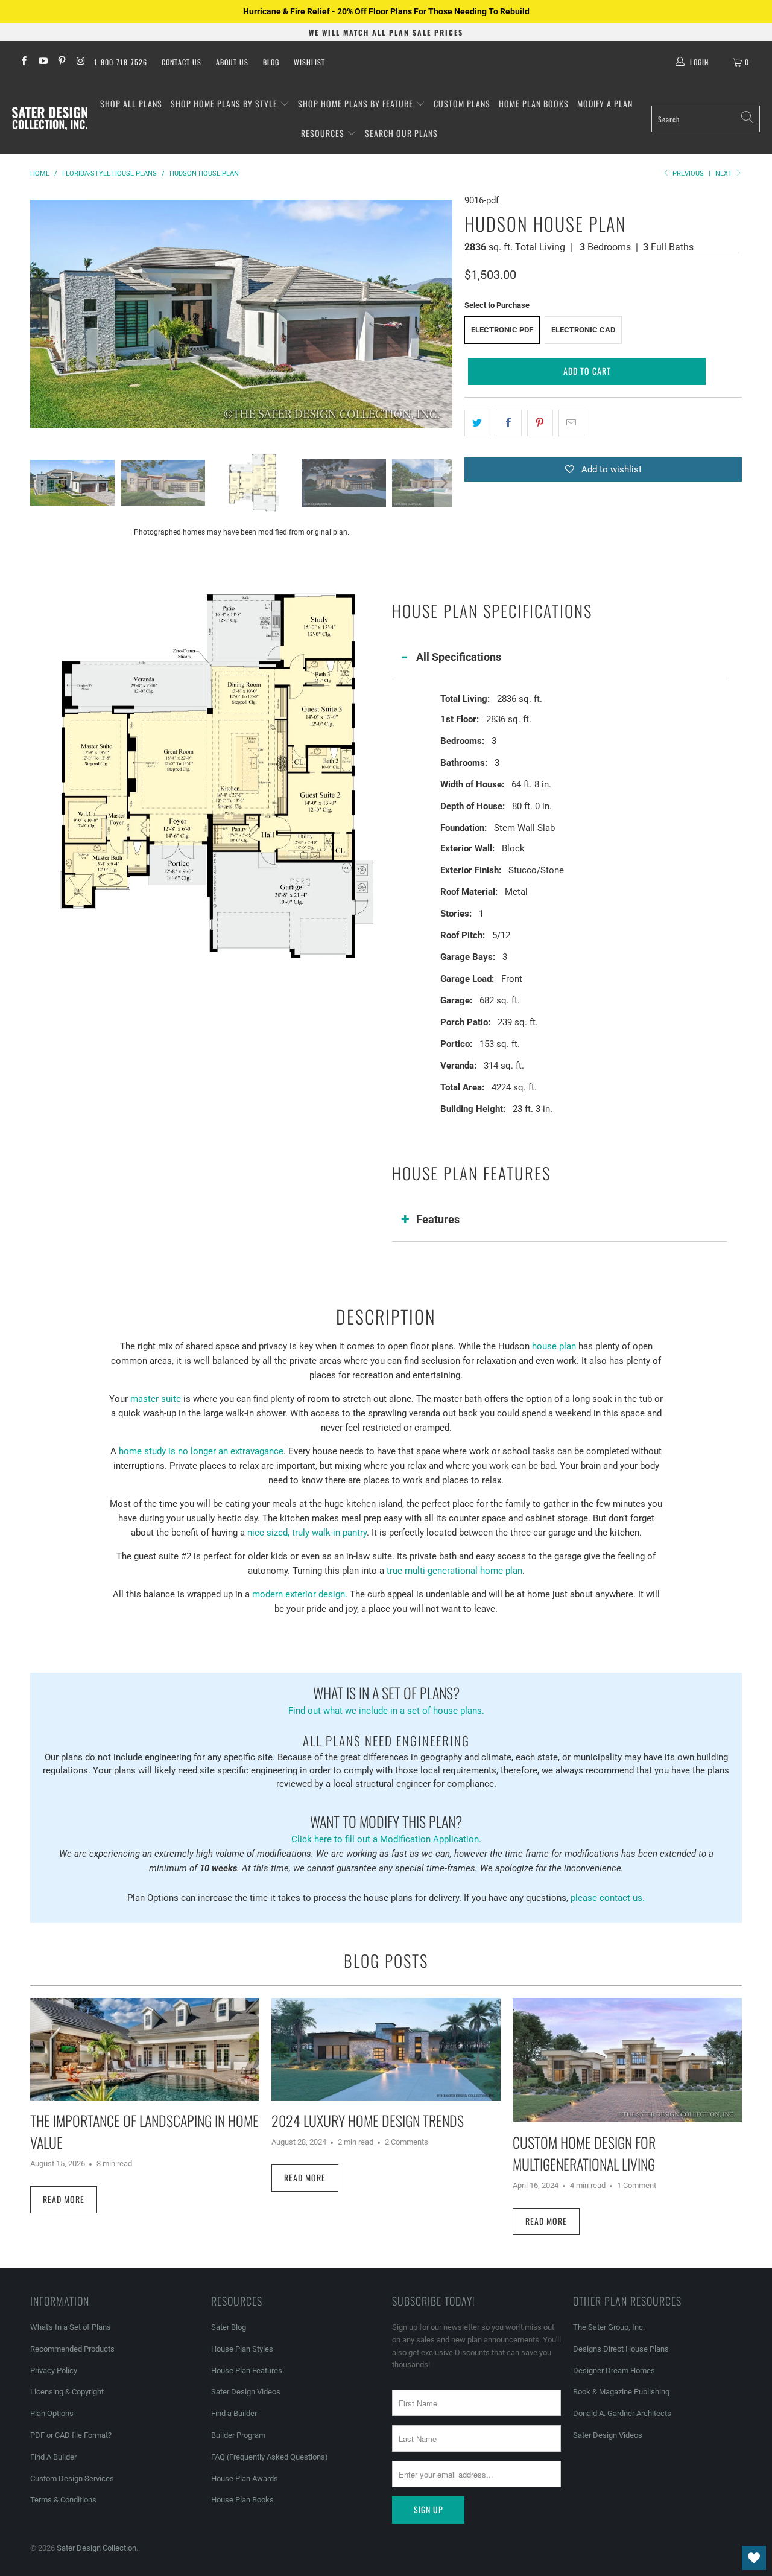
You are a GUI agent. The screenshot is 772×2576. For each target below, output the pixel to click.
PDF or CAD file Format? (71, 2435)
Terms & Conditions (63, 2500)
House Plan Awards (245, 2479)
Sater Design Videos (246, 2392)
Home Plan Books (534, 103)
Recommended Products (72, 2349)
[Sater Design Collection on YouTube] (42, 62)
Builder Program (238, 2435)
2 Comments (407, 2142)
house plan (554, 1346)
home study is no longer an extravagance (201, 1451)
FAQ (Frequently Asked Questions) (270, 2457)
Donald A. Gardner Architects (622, 2413)
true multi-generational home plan (454, 1571)
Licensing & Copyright (67, 2392)
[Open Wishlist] (754, 2558)
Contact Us (182, 62)
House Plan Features (247, 2371)
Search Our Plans (401, 133)
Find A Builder (53, 2457)
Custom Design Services (72, 2479)
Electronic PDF (502, 330)
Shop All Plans (131, 103)
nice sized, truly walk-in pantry (307, 1533)
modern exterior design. (300, 1594)
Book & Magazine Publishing (621, 2392)
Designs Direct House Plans (621, 2349)
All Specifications (459, 657)
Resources (324, 133)
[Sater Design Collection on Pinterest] (61, 62)
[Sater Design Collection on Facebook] (23, 62)
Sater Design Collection (96, 2548)
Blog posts (386, 1961)
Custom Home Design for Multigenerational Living (584, 2153)
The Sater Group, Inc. (609, 2327)
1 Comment (637, 2185)
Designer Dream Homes (614, 2371)
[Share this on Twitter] (477, 423)
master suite (156, 1399)
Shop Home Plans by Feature (357, 103)
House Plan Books (242, 2500)
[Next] (443, 314)
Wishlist (309, 62)
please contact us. (608, 1898)
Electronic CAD (583, 330)
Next (725, 173)
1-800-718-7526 (121, 62)
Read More (64, 2199)
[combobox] (706, 119)
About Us (232, 62)
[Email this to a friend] (571, 423)
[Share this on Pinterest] (540, 423)
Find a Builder (234, 2413)
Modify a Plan (605, 103)
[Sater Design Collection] (50, 119)
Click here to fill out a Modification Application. (386, 1827)
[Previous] (39, 314)
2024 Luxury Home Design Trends (368, 2120)
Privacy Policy (54, 2371)
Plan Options (52, 2413)
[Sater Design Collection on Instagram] (80, 62)
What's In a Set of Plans (71, 2327)
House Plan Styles (242, 2349)
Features (438, 1219)
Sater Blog (229, 2327)
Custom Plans (462, 103)
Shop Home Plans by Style (225, 103)
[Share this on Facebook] (509, 423)
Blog (271, 62)
